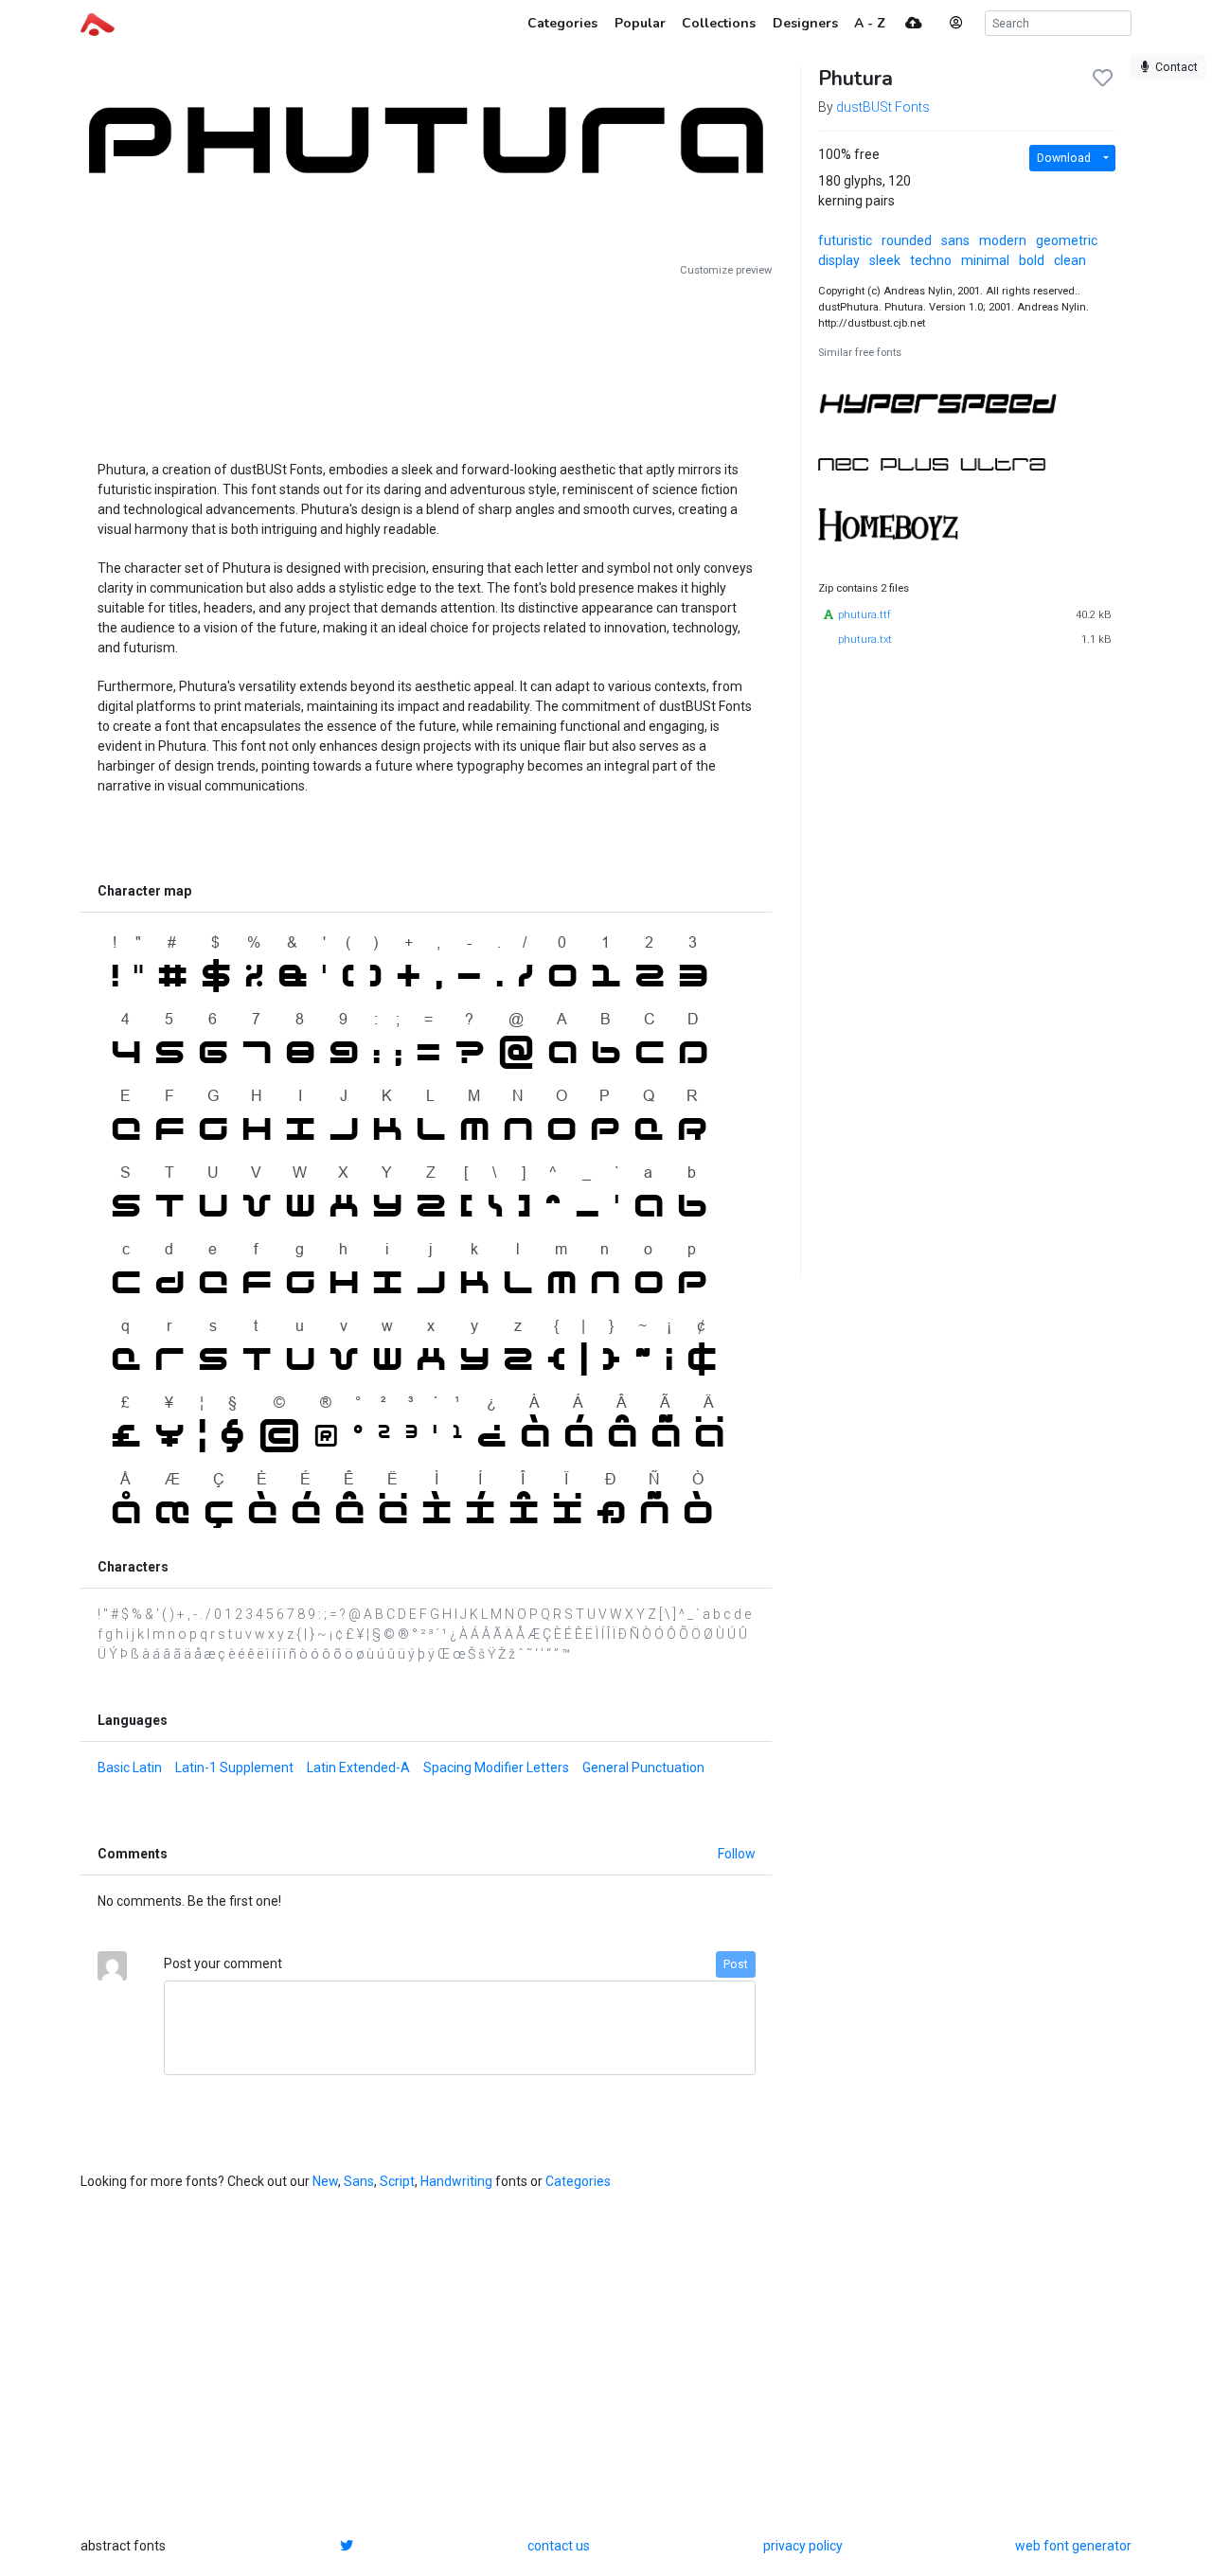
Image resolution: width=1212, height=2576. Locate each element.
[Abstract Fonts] (98, 23)
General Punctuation (643, 1768)
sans (955, 240)
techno (931, 260)
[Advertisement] (426, 362)
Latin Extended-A (358, 1768)
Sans (359, 2181)
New (325, 2181)
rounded (907, 240)
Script (397, 2181)
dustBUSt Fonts (883, 107)
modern (1003, 240)
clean (1070, 260)
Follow (737, 1854)
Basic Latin (130, 1768)
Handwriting (456, 2181)
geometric (1067, 240)
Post (736, 1964)
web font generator (1073, 2546)
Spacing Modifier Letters (496, 1768)
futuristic (845, 240)
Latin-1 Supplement (234, 1768)
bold (1032, 260)
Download (1064, 158)
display (839, 260)
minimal (985, 260)
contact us (559, 2546)
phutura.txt (865, 640)
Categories (578, 2181)
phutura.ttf (864, 615)
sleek (885, 260)
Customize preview (726, 270)
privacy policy (803, 2546)
